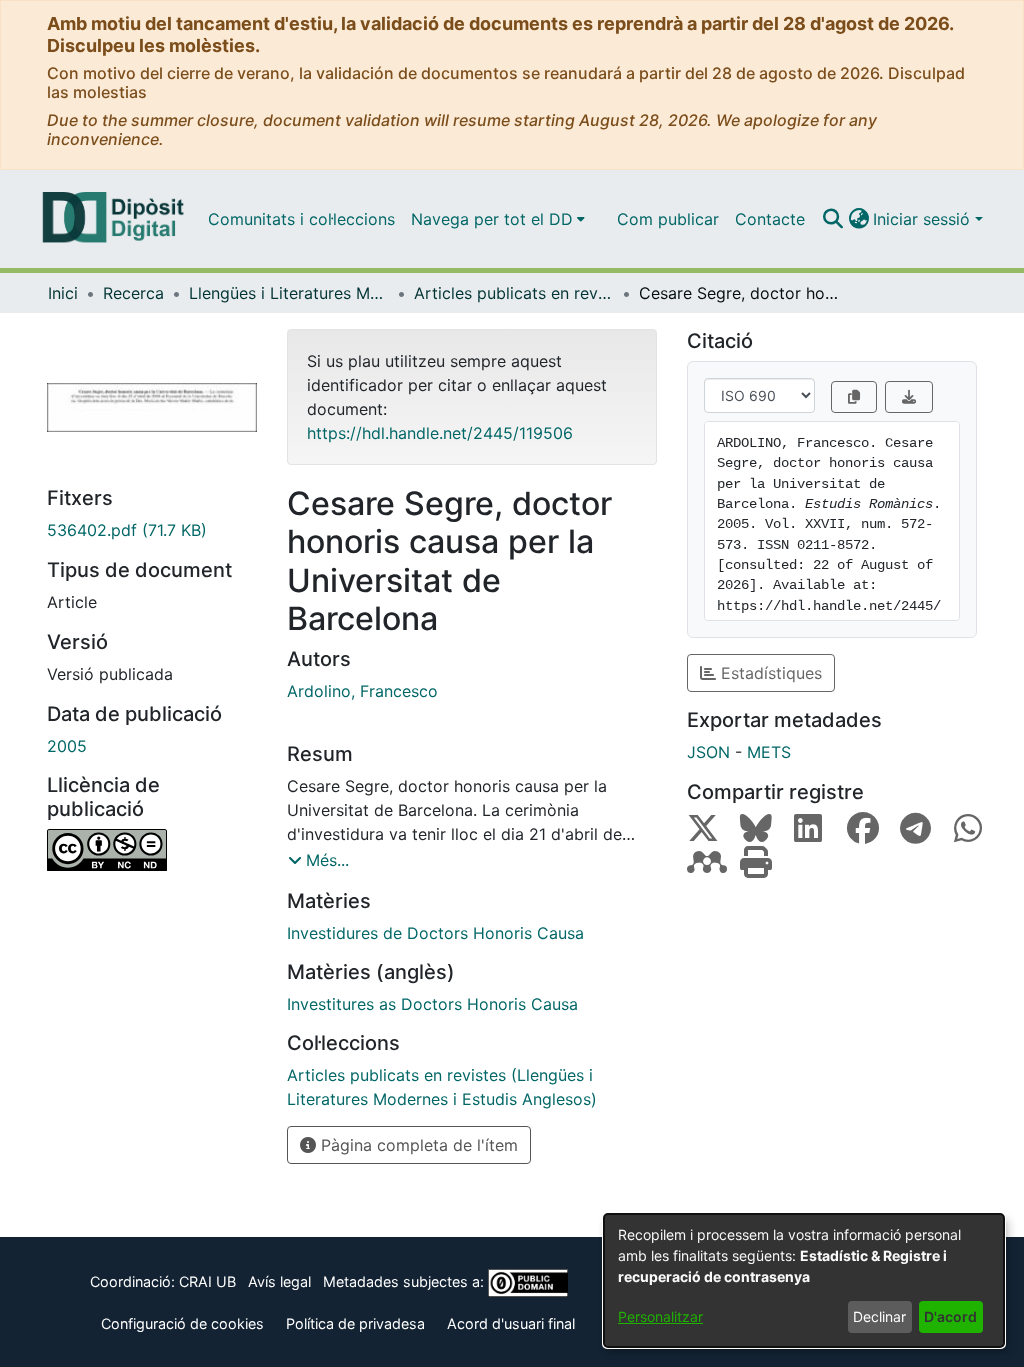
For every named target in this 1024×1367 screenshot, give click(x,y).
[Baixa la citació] (909, 397)
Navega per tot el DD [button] (492, 219)
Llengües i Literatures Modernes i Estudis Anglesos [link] (289, 293)
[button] (832, 219)
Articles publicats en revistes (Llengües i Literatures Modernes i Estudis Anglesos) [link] (514, 293)
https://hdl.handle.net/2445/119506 (440, 433)
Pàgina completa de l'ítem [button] (417, 1145)
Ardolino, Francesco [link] (362, 691)
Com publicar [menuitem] (668, 219)
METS (769, 752)
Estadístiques (769, 673)
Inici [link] (63, 293)
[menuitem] (498, 219)
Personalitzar (660, 1316)
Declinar (879, 1316)
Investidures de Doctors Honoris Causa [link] (435, 933)
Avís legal (279, 1281)
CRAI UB (207, 1281)
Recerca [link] (133, 293)
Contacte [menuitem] (770, 219)
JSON (708, 752)
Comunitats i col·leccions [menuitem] (301, 219)
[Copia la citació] (854, 397)
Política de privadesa (355, 1323)
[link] (152, 530)
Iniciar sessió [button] (924, 219)
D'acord (950, 1316)
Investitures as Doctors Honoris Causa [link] (432, 1004)
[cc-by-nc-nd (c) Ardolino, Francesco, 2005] (152, 850)
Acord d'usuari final (511, 1323)
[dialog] (804, 1280)
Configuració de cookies (182, 1323)
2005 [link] (67, 746)
